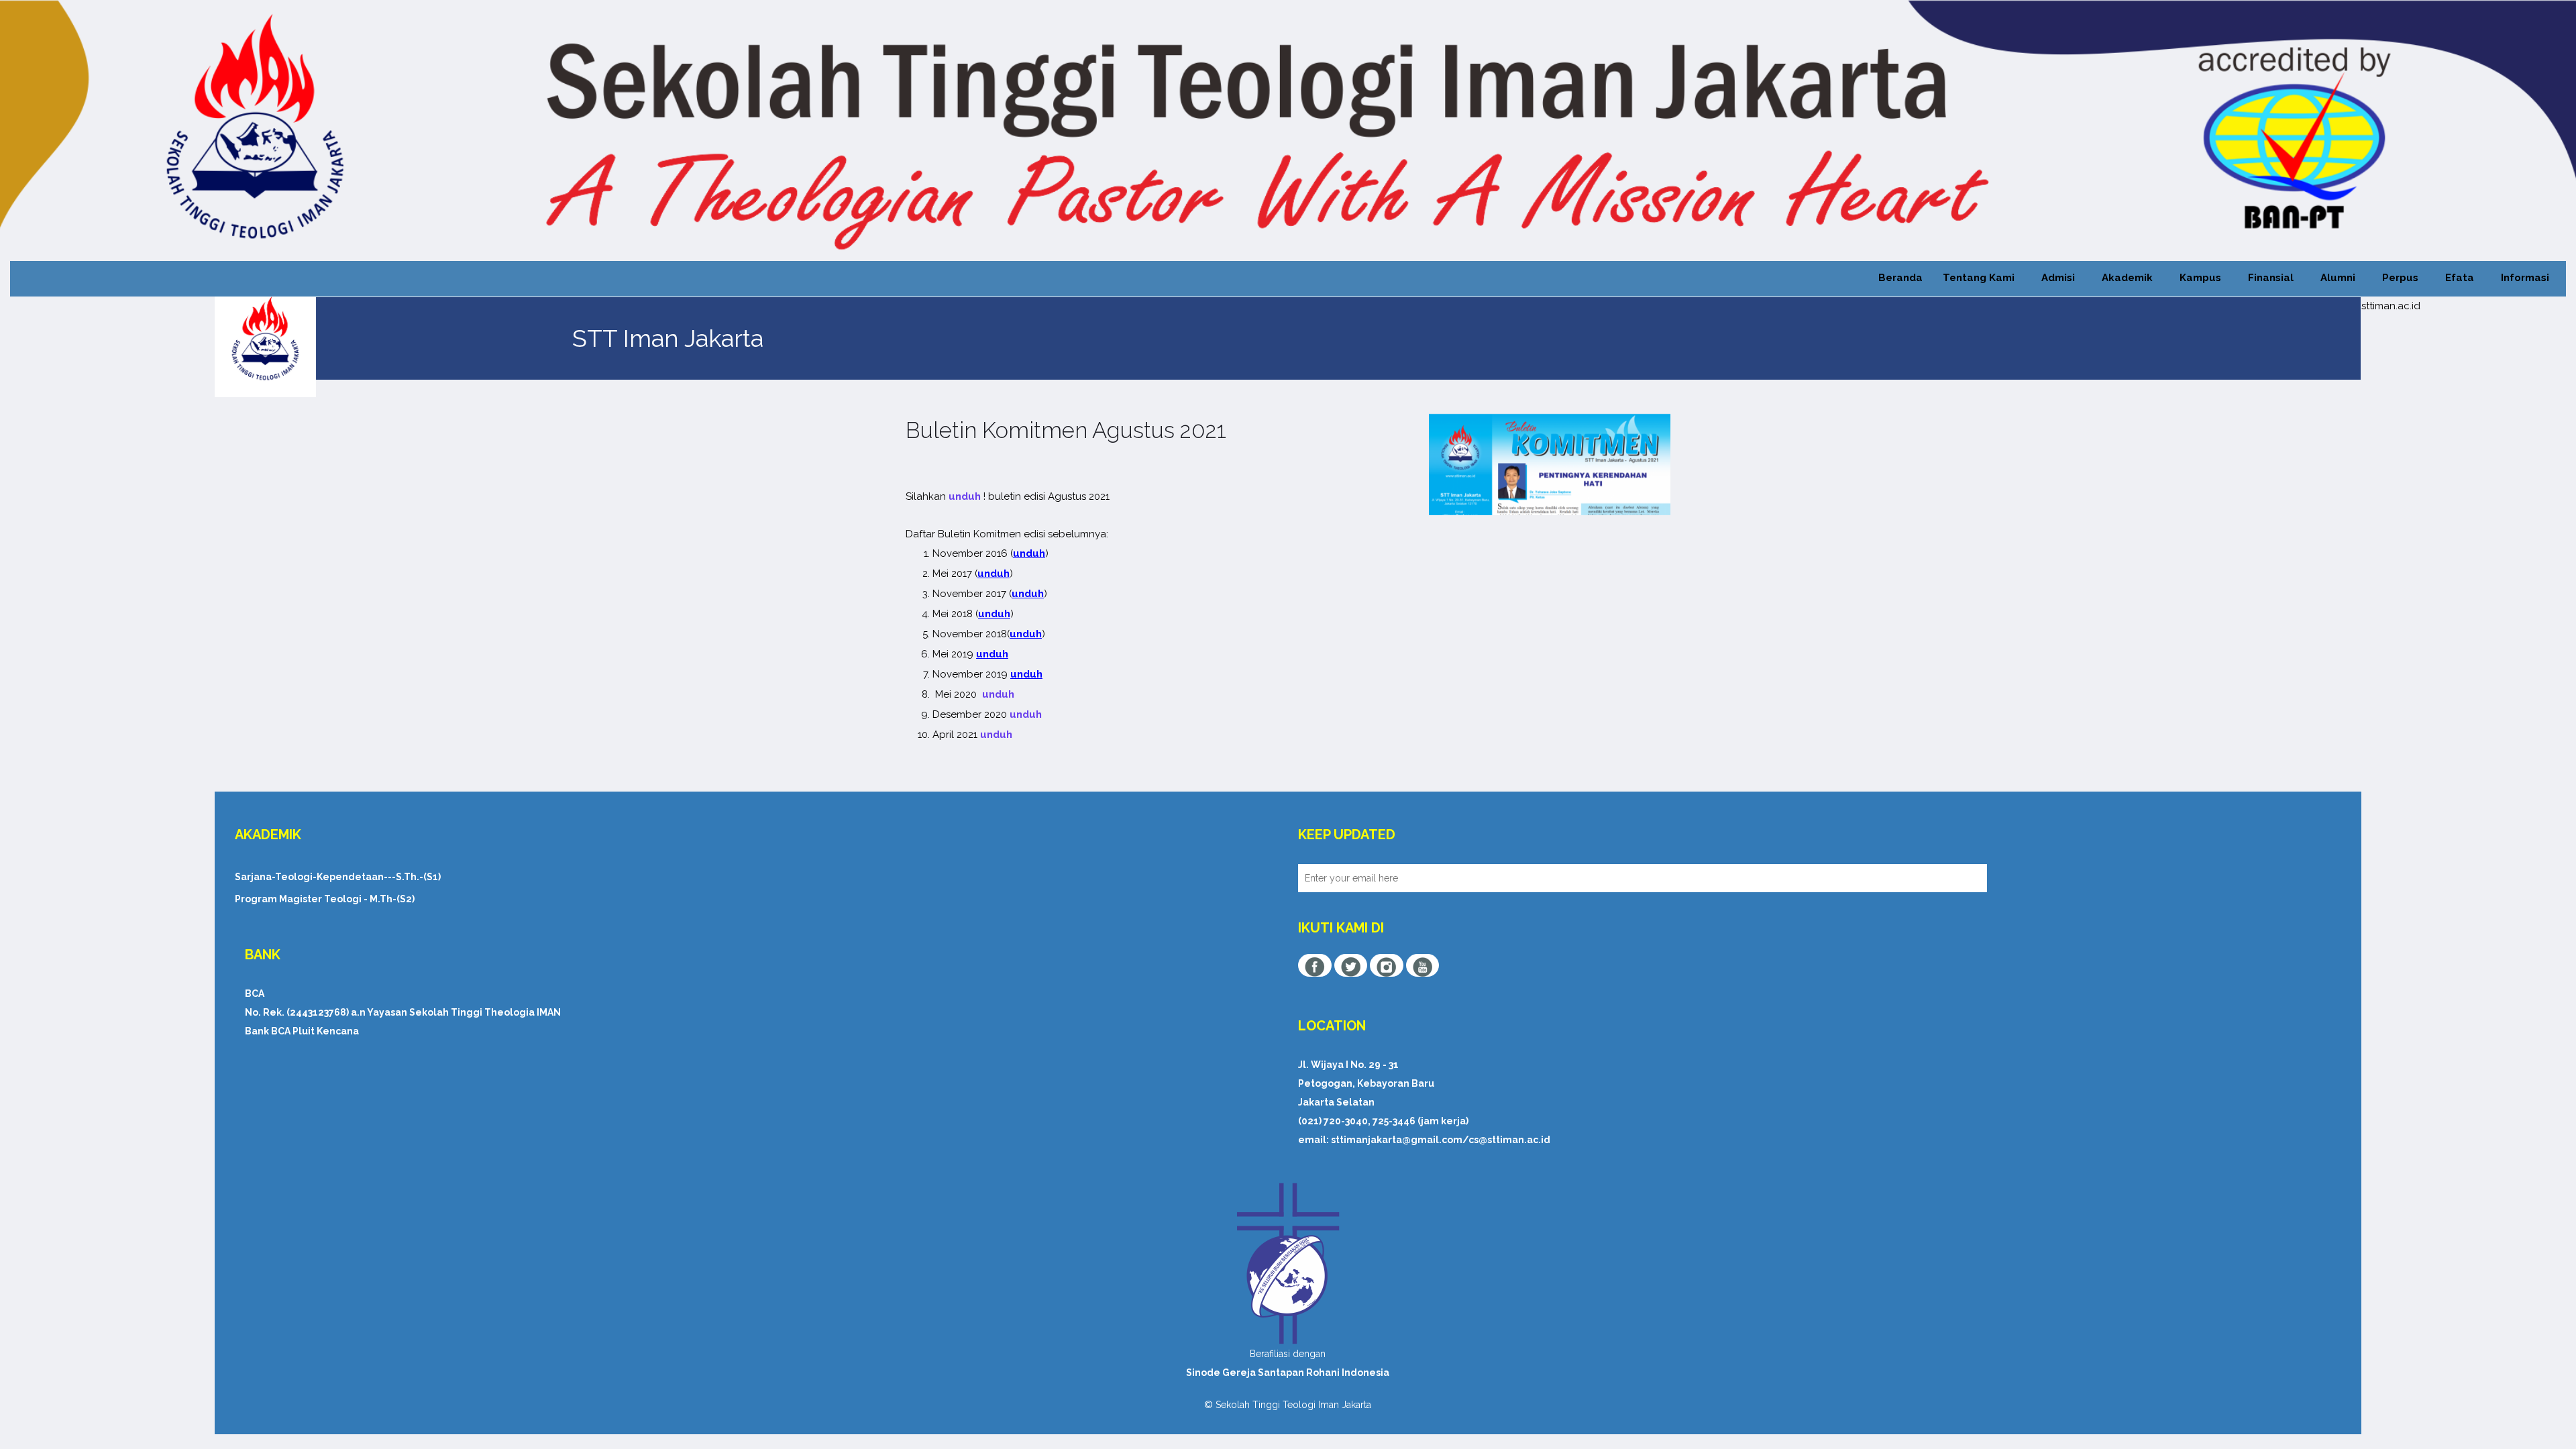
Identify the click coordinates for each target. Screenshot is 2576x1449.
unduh (965, 496)
